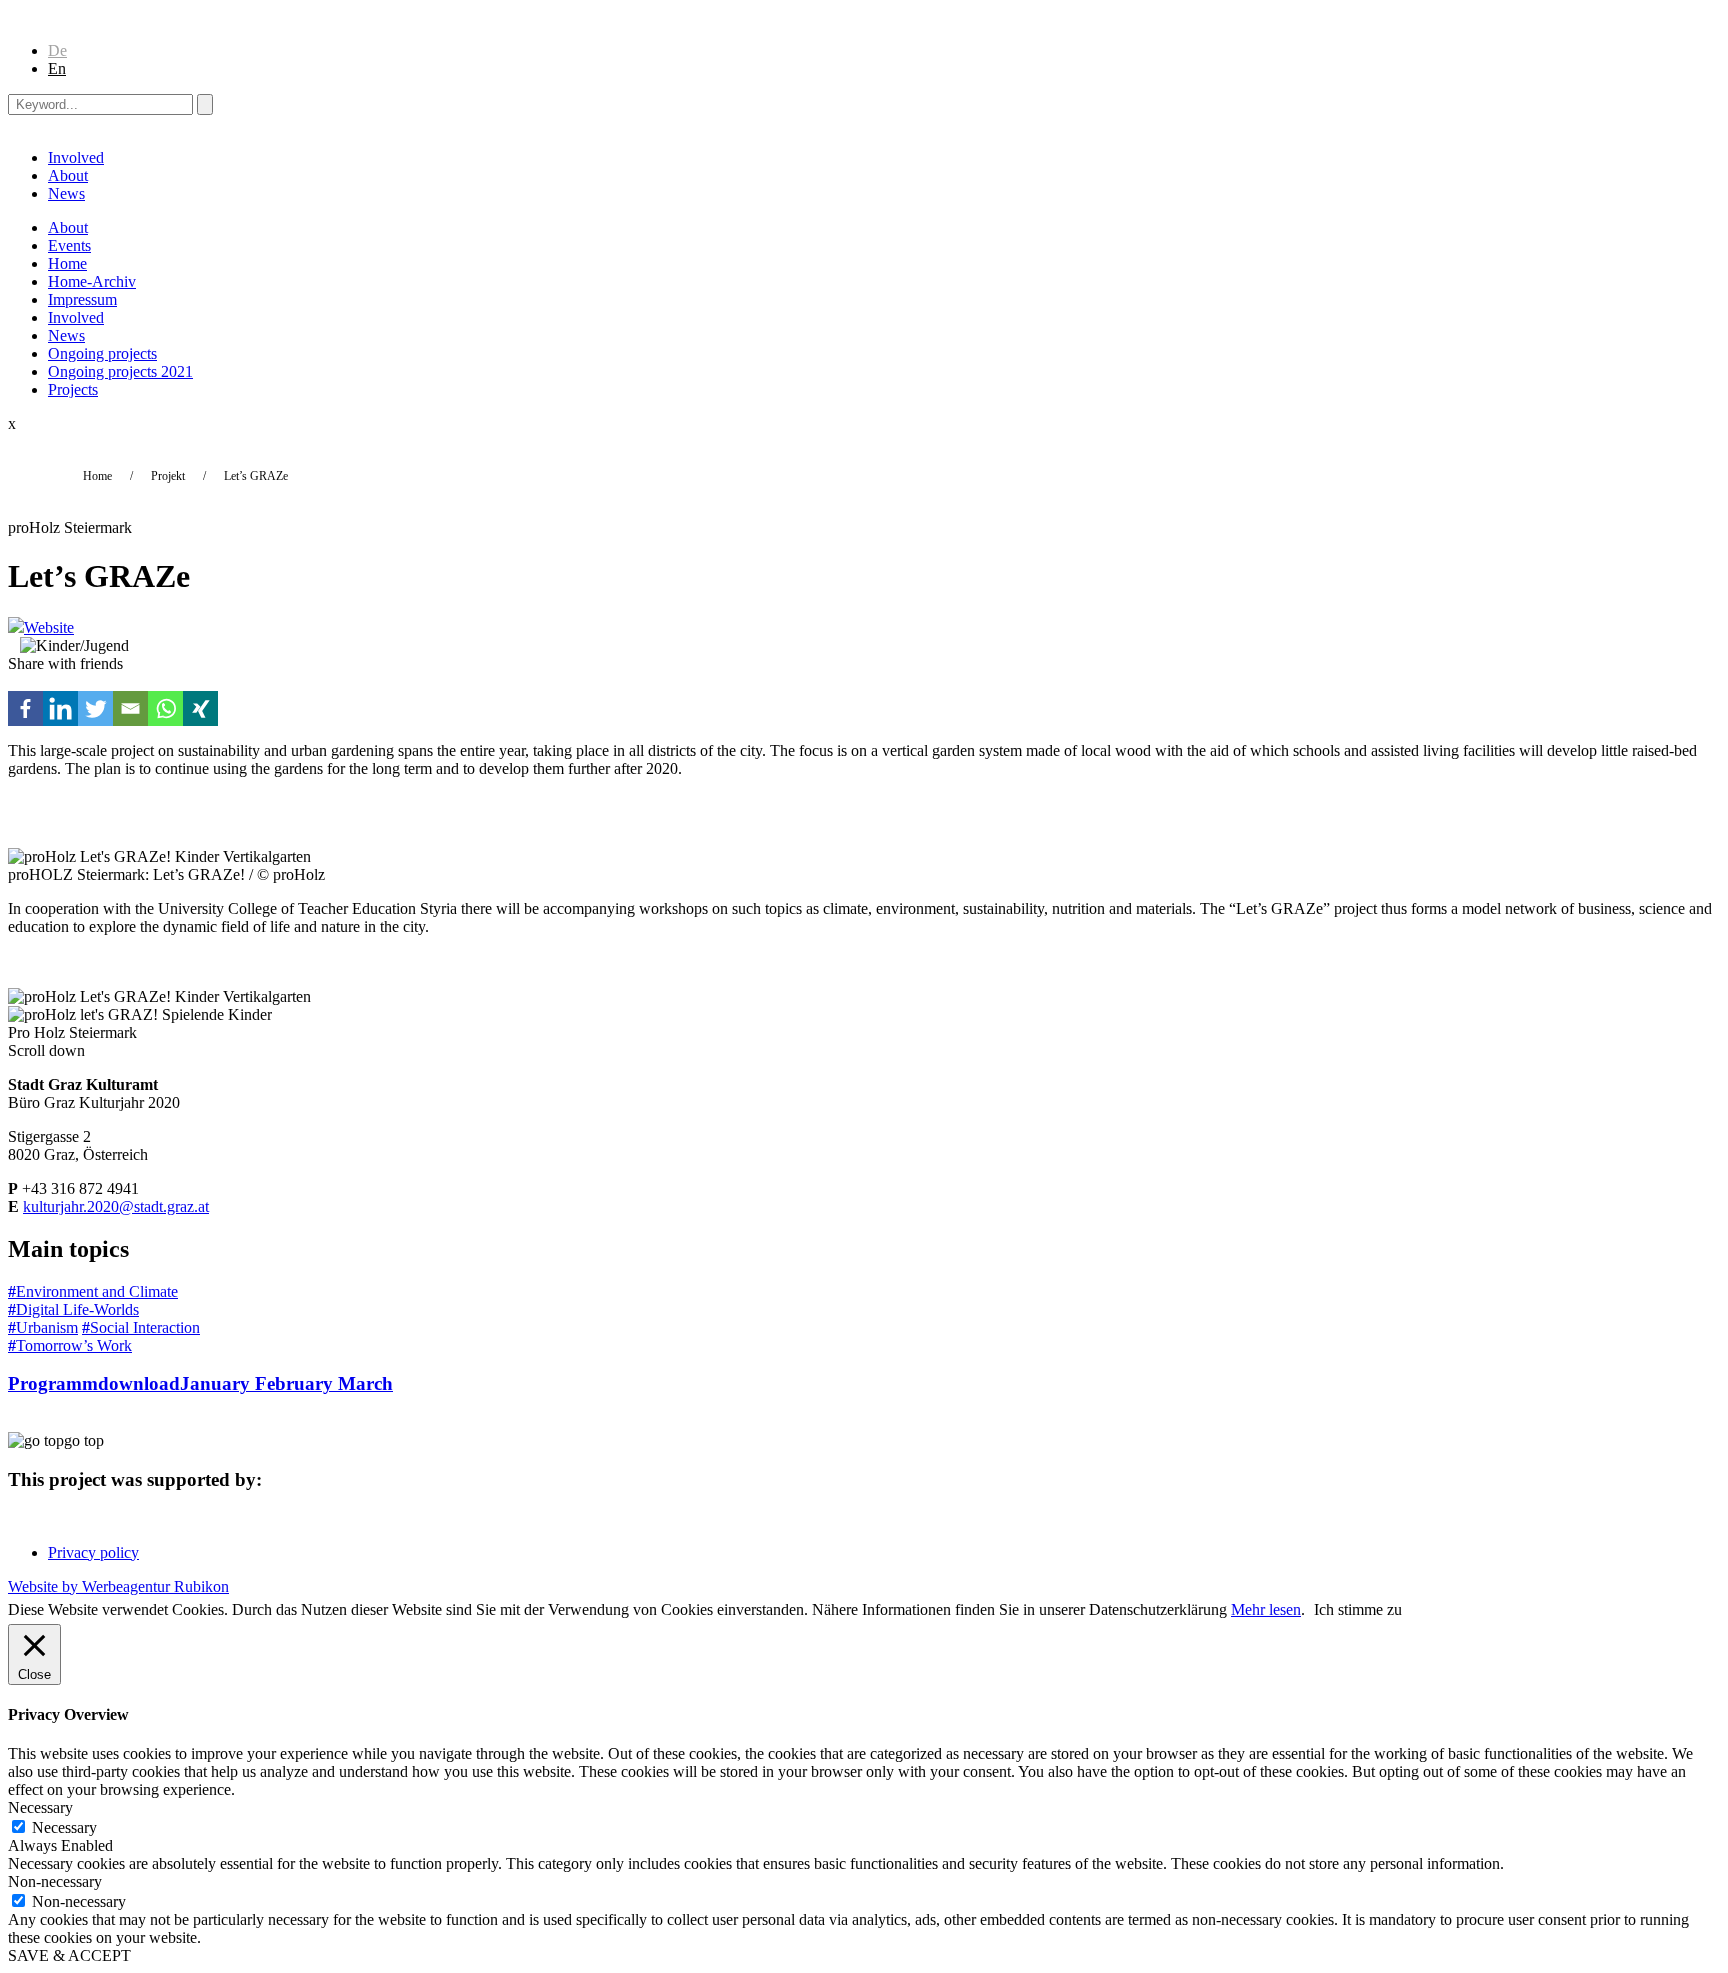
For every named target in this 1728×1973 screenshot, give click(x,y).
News (66, 193)
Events (69, 245)
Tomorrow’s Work (70, 1345)
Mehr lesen (1266, 1609)
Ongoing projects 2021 (120, 371)
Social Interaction (141, 1327)
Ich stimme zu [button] (1358, 1609)
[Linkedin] (60, 708)
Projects (73, 389)
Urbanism (43, 1327)
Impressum (82, 299)
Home (67, 263)
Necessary (64, 1827)
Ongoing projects (102, 353)
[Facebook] (25, 708)
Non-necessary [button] (55, 1881)
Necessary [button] (40, 1807)
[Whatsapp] (165, 708)
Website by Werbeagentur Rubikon (118, 1586)
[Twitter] (95, 708)
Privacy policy (93, 1552)
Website (49, 627)
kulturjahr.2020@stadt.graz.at (116, 1206)
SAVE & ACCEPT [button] (69, 1955)
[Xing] (200, 708)
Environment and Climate (93, 1291)
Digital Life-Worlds (73, 1309)
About (68, 175)
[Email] (130, 708)
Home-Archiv (92, 281)
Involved (76, 157)
